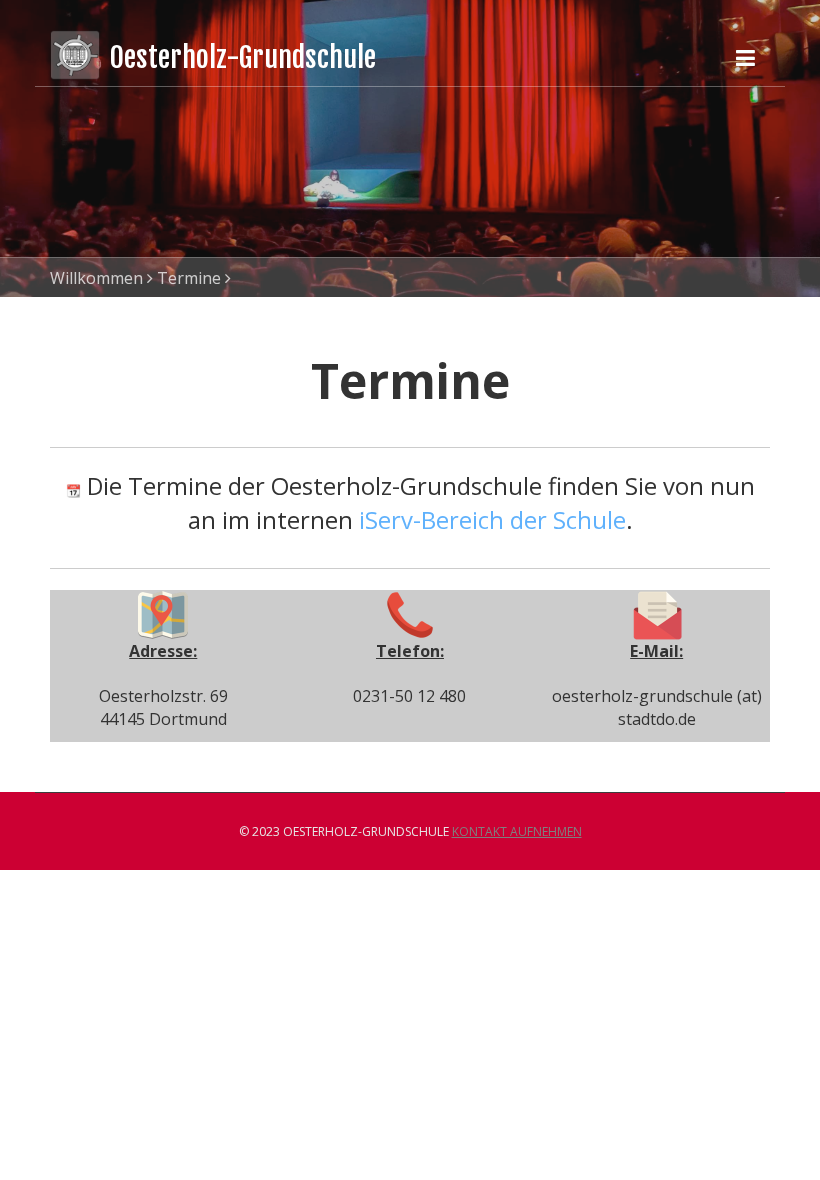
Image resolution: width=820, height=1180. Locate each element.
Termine (189, 278)
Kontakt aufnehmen (517, 831)
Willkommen (96, 278)
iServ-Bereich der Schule (492, 520)
